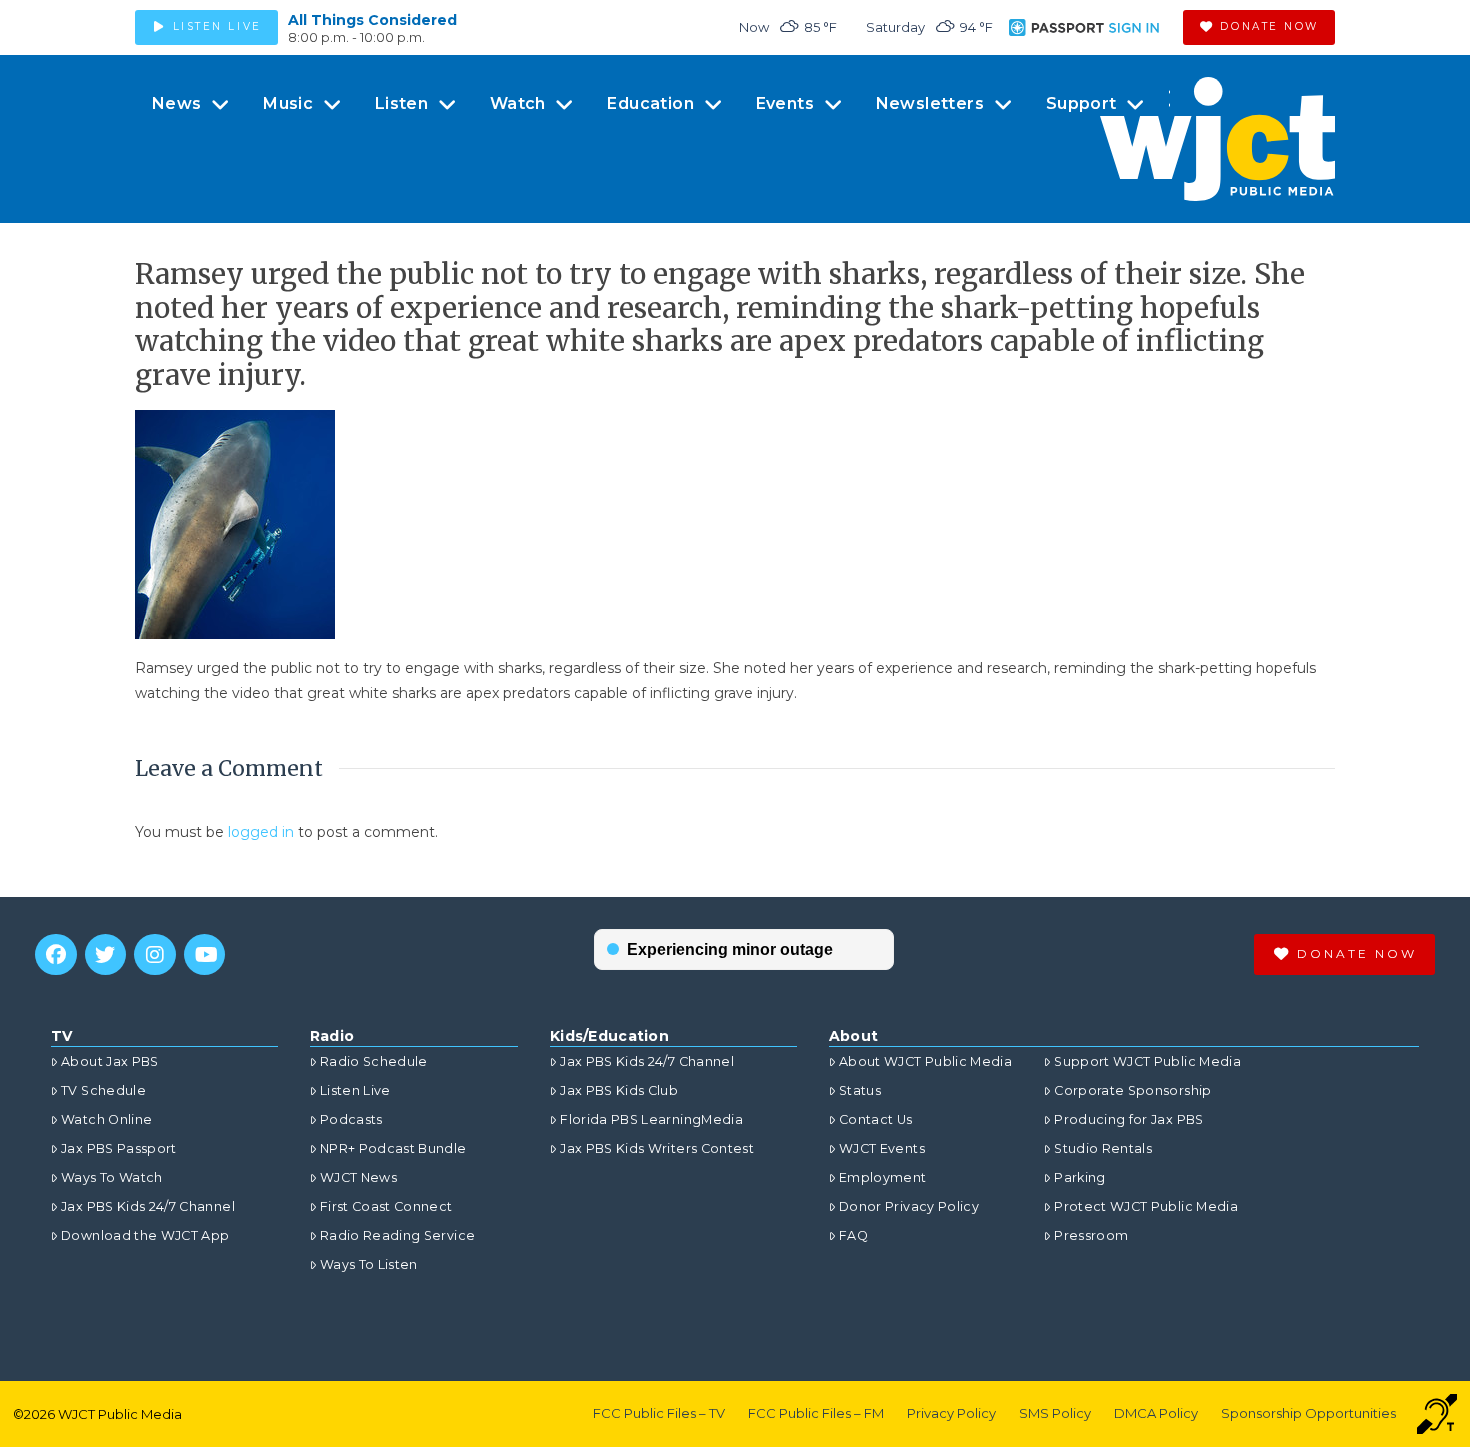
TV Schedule (103, 1090)
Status (860, 1090)
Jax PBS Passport (119, 1148)
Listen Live (355, 1090)
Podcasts (351, 1119)
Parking (1079, 1177)
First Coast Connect (386, 1206)
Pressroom (1091, 1235)
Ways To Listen (369, 1264)
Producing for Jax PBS (1128, 1119)
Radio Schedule (374, 1061)
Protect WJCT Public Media (1146, 1206)
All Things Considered (372, 20)
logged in (261, 832)
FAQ (853, 1235)
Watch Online (106, 1119)
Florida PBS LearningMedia (651, 1119)
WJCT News (358, 1177)
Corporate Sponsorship (1132, 1090)
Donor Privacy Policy (909, 1206)
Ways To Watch (112, 1177)
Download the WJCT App (145, 1235)
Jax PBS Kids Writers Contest (657, 1148)
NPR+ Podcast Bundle (393, 1148)
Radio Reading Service (397, 1235)
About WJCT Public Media (925, 1061)
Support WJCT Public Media (1147, 1061)
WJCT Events (882, 1148)
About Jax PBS (110, 1061)
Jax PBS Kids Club (619, 1090)
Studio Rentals (1103, 1148)
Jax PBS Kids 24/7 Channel (148, 1206)
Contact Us (876, 1119)
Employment (883, 1177)
